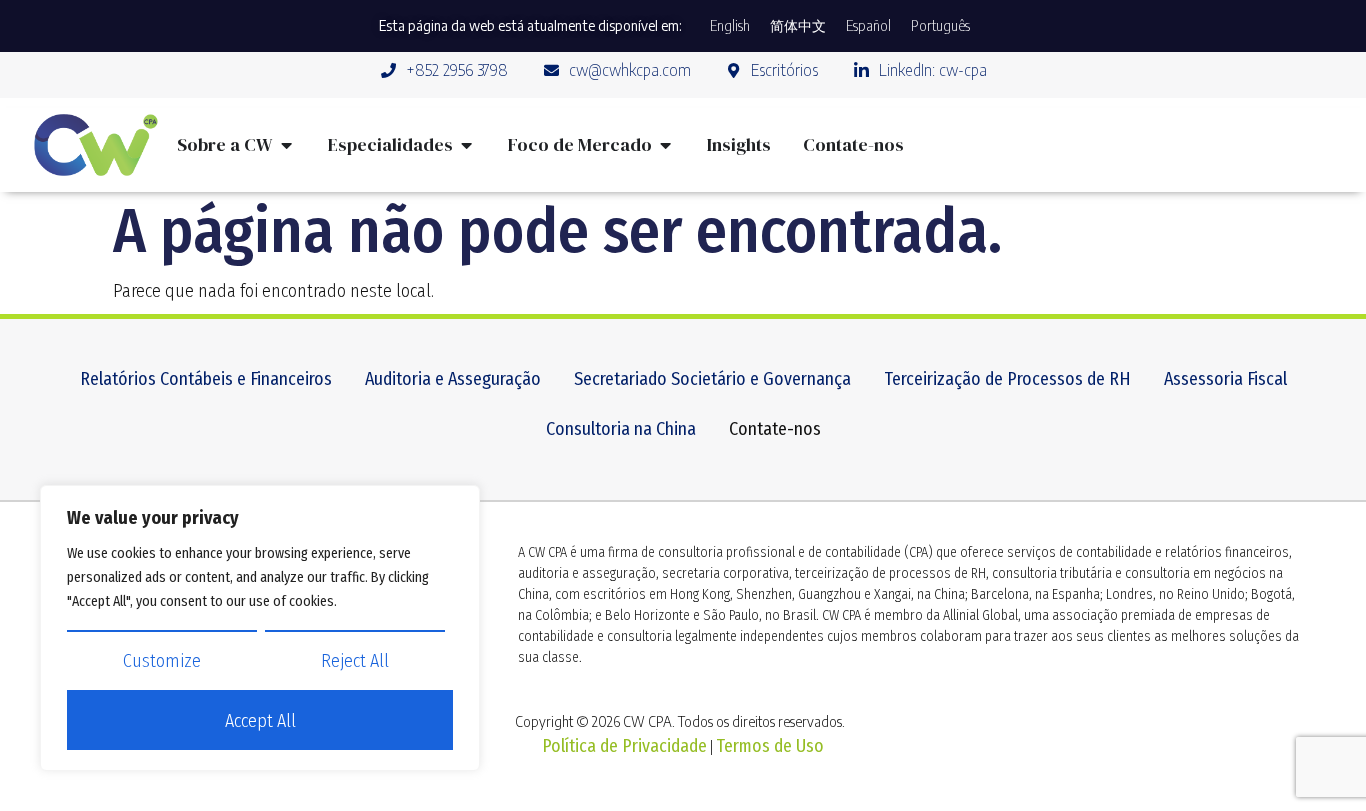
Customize (162, 661)
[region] (260, 628)
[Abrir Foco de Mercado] (666, 144)
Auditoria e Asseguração (453, 379)
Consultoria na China (621, 429)
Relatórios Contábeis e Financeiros (206, 379)
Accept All (260, 721)
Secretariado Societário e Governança (712, 379)
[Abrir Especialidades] (467, 144)
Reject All (355, 661)
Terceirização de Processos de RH (1007, 379)
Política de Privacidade (624, 746)
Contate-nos (775, 429)
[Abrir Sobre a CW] (287, 144)
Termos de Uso (770, 746)
